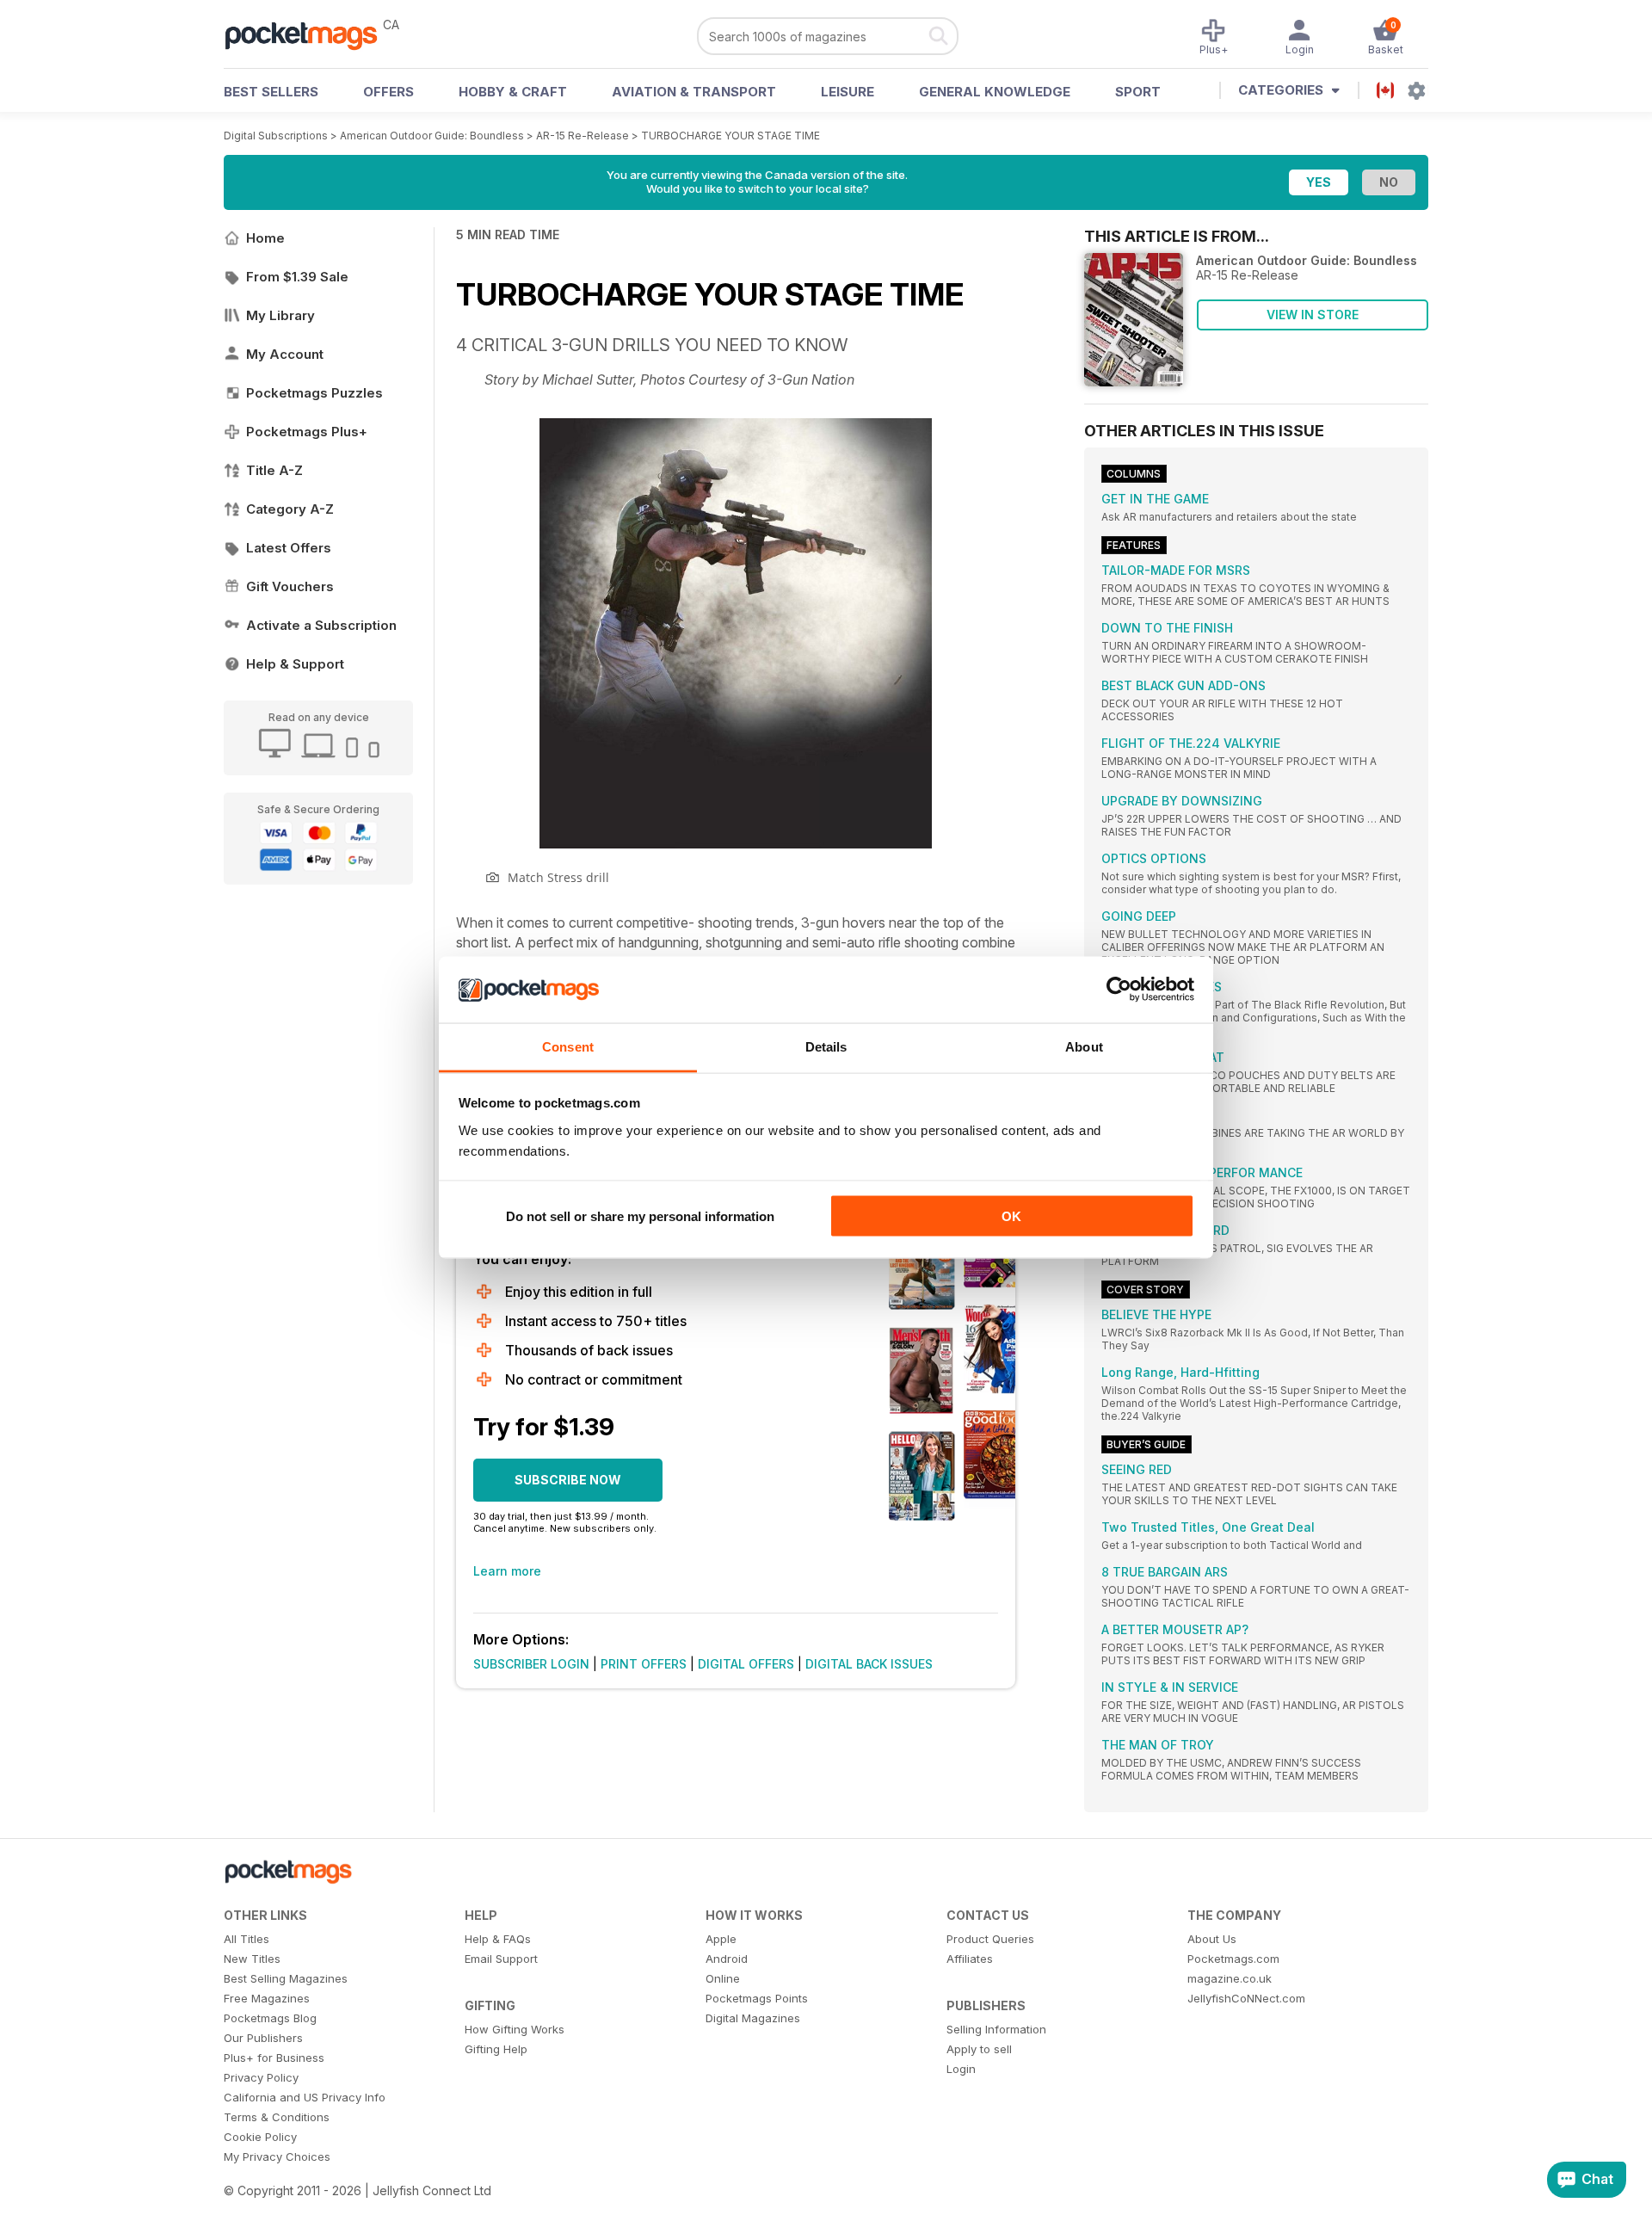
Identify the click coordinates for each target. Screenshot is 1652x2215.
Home (265, 238)
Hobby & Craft (513, 92)
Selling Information (996, 2029)
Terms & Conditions (277, 2117)
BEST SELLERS (271, 92)
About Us (1212, 1939)
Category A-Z (290, 509)
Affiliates (970, 1959)
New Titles (252, 1959)
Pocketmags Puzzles (314, 393)
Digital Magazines (753, 2018)
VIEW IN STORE (1313, 315)
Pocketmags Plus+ (307, 432)
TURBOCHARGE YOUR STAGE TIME (730, 136)
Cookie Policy (260, 2137)
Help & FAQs (498, 1939)
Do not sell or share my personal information (640, 1216)
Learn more (507, 1571)
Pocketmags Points (757, 1998)
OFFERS (388, 92)
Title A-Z (274, 470)
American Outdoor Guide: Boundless (432, 136)
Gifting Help (496, 2049)
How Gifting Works (515, 2029)
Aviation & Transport (694, 92)
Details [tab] (826, 1046)
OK (1011, 1216)
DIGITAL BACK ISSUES (869, 1664)
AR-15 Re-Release (584, 136)
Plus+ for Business (274, 2058)
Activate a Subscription (321, 625)
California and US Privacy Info (305, 2097)
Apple (721, 1939)
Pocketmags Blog (270, 2018)
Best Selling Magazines (286, 1978)
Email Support (501, 1959)
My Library (280, 315)
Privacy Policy (261, 2077)
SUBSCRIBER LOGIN (531, 1664)
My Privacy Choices (277, 2156)
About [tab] (1084, 1046)
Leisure (848, 92)
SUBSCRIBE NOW (568, 1480)
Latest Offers (289, 548)
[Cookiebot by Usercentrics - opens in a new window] (1119, 990)
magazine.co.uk (1230, 1978)
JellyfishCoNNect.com (1246, 1998)
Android (727, 1959)
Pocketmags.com (1233, 1959)
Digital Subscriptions (276, 136)
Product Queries (990, 1939)
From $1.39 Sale (297, 277)
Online (723, 1978)
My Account (285, 354)
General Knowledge (995, 92)
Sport (1138, 92)
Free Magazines (267, 1998)
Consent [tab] (568, 1046)
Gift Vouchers (290, 586)
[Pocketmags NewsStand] (310, 34)
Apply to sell (979, 2049)
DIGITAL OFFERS (746, 1664)
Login (961, 2069)
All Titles (247, 1939)
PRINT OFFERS (644, 1664)
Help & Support (295, 664)
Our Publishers (263, 2038)
